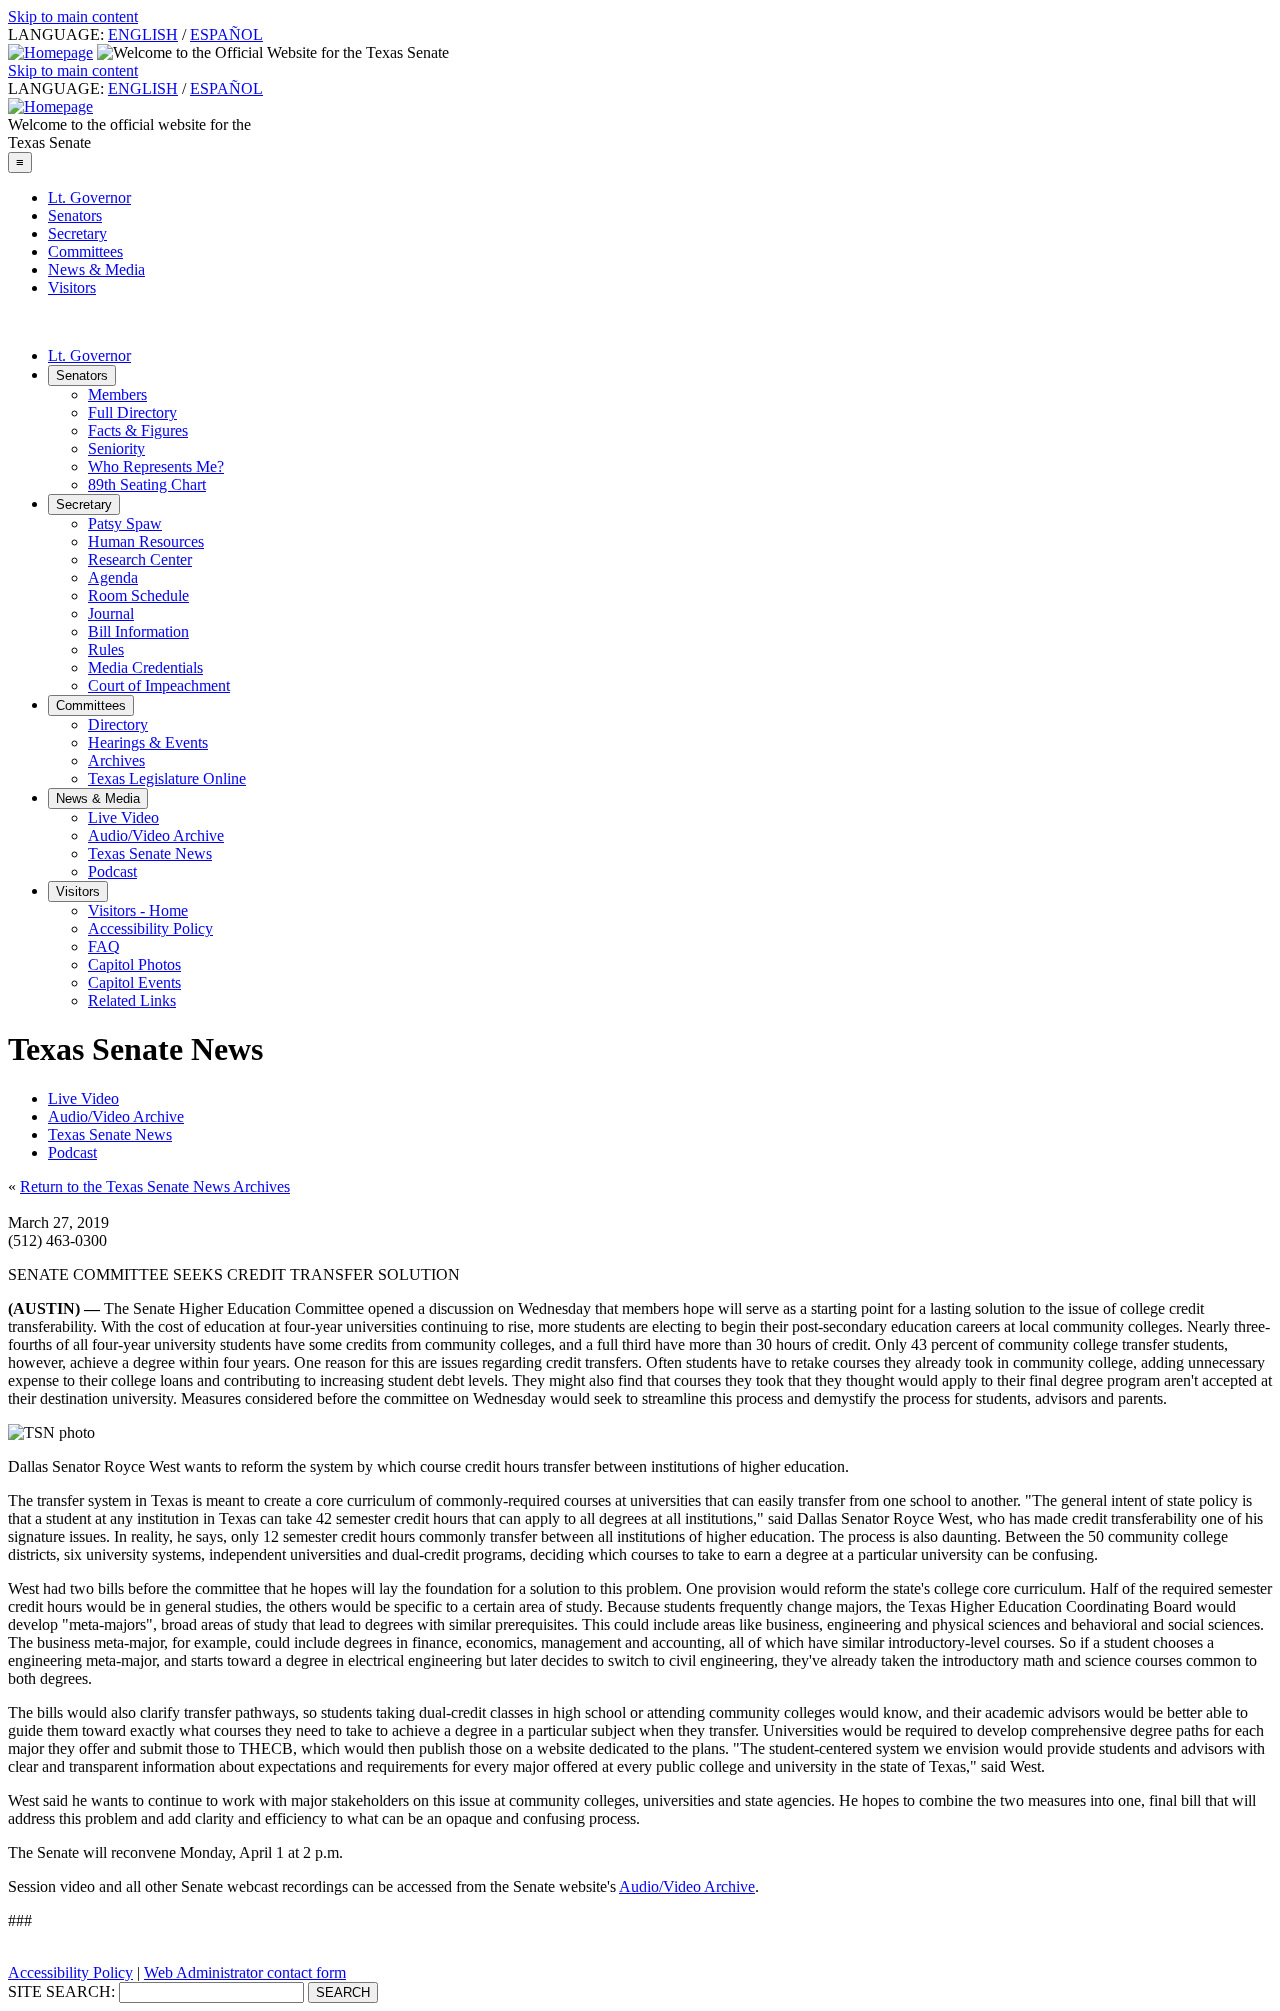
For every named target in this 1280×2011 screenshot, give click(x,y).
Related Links (132, 1000)
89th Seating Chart (147, 484)
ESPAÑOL (226, 34)
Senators (75, 215)
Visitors (72, 287)
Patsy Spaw (125, 523)
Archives (116, 760)
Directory (118, 724)
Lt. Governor (89, 197)
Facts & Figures (138, 430)
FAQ (104, 946)
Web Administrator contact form (245, 1972)
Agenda (113, 577)
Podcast (112, 871)
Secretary (77, 233)
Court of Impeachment (159, 685)
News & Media (96, 269)
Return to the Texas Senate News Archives (155, 1186)
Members (117, 394)
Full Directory (132, 412)
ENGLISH (143, 34)
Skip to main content (73, 16)
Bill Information (138, 631)
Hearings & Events (148, 742)
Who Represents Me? (156, 466)
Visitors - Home (138, 910)
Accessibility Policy (150, 928)
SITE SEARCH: (61, 1991)
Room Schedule (138, 595)
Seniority (116, 448)
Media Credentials (145, 667)
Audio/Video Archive (156, 835)
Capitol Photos (134, 964)
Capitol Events (134, 982)
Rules (106, 649)
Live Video (123, 817)
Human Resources (146, 541)
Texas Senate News (150, 853)
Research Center (140, 559)
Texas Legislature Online (167, 778)
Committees (85, 251)
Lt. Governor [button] (89, 355)
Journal (111, 613)
